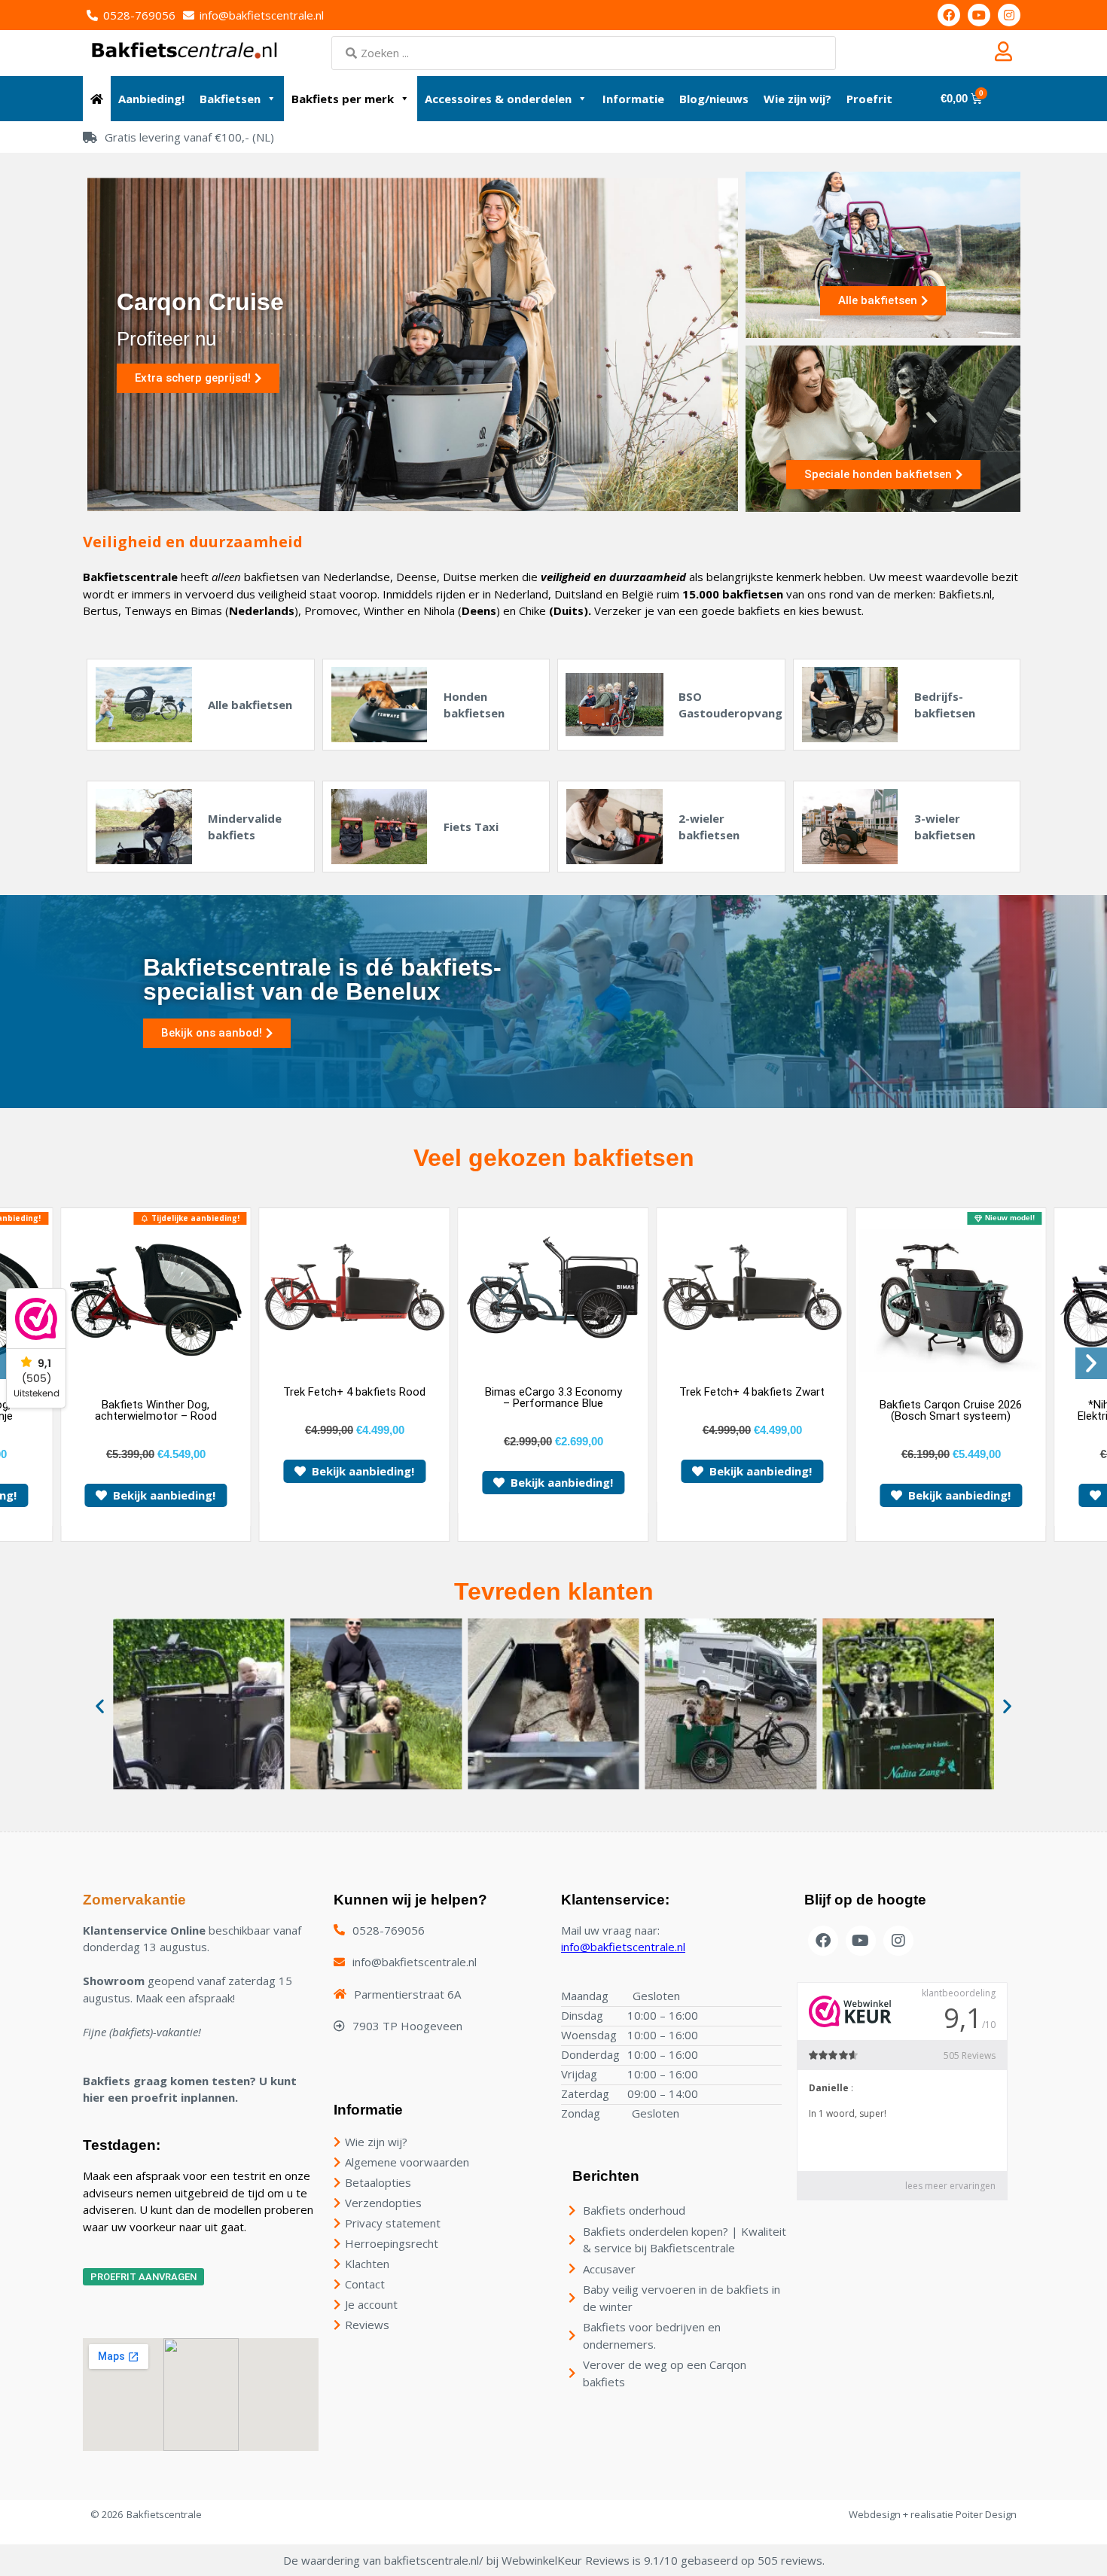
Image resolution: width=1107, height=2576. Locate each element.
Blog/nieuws (714, 99)
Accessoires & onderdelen (498, 99)
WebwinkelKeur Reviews (566, 2560)
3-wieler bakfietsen (945, 827)
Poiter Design (986, 2514)
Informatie (633, 99)
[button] (1091, 1363)
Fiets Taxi (471, 827)
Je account (371, 2304)
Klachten (367, 2264)
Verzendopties (383, 2203)
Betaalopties (378, 2182)
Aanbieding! (151, 99)
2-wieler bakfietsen (709, 827)
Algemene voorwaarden (407, 2162)
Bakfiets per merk (343, 99)
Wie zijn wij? (797, 99)
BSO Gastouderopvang (730, 705)
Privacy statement (393, 2223)
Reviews (367, 2325)
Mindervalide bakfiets (245, 827)
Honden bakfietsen (474, 705)
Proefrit (869, 99)
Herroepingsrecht (392, 2243)
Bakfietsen (230, 99)
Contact (365, 2284)
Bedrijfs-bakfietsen (945, 705)
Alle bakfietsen (250, 705)
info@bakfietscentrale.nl (623, 1947)
